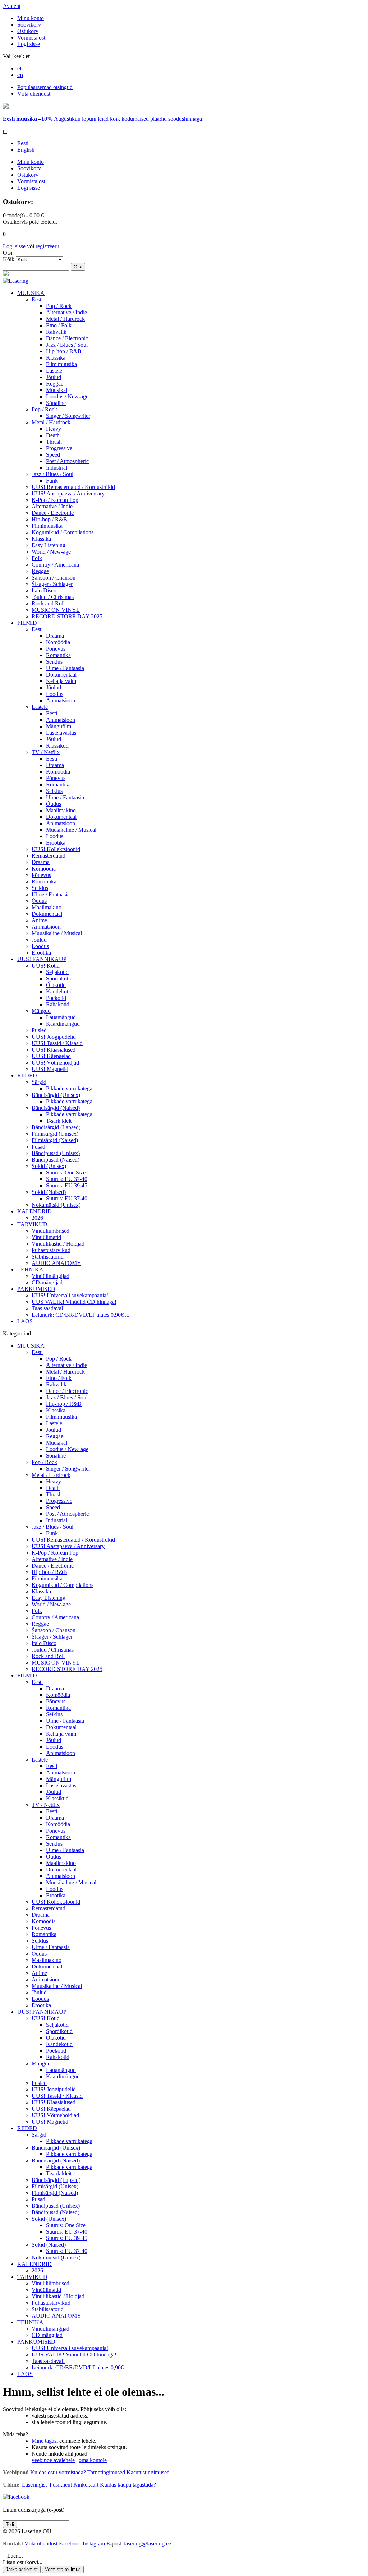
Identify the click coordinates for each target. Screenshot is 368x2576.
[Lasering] (16, 281)
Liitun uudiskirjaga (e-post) (34, 2510)
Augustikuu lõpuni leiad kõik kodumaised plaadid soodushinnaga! (103, 119)
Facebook (70, 2543)
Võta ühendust (34, 94)
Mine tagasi (45, 2441)
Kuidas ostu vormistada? (58, 2472)
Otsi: (8, 253)
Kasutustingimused (148, 2472)
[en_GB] (6, 107)
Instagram (94, 2543)
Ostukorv (28, 31)
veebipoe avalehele (53, 2460)
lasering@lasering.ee (148, 2543)
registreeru (47, 246)
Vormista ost (31, 38)
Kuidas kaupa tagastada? (128, 2485)
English (26, 150)
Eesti (23, 143)
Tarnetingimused (106, 2472)
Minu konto (31, 18)
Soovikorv (29, 25)
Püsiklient (61, 2485)
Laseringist (34, 2485)
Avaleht (12, 6)
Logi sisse (29, 44)
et (5, 131)
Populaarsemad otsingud (45, 87)
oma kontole (93, 2460)
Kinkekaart (86, 2485)
